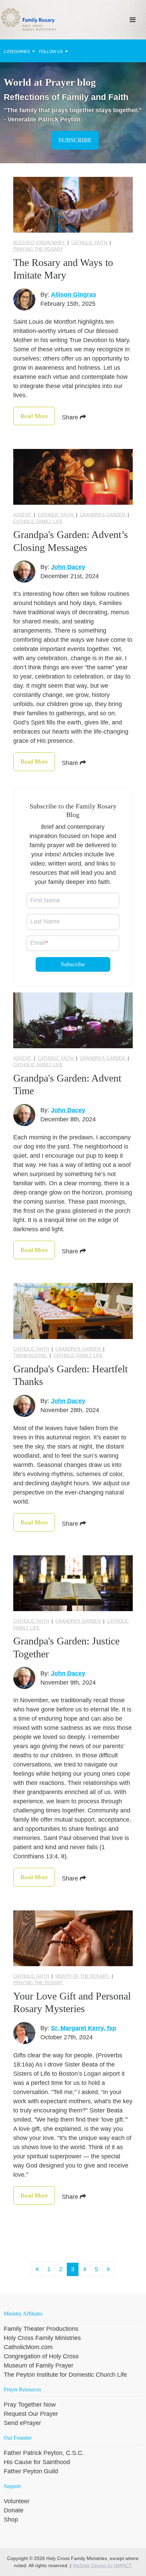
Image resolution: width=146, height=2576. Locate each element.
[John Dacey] (24, 572)
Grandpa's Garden (103, 515)
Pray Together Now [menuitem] (30, 2405)
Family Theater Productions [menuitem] (41, 2329)
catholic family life (38, 522)
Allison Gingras (74, 295)
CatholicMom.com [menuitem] (28, 2347)
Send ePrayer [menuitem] (22, 2423)
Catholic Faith (90, 243)
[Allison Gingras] (24, 299)
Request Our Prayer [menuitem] (31, 2414)
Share (71, 417)
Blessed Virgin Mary (40, 243)
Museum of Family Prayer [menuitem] (39, 2365)
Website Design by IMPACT (102, 2565)
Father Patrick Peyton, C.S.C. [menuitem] (44, 2453)
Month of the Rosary (83, 1976)
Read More (34, 416)
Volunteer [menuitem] (17, 2501)
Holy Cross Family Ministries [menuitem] (42, 2338)
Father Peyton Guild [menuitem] (31, 2471)
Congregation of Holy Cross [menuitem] (41, 2356)
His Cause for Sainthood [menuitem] (37, 2462)
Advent (23, 515)
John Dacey (68, 567)
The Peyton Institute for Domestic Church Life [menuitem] (65, 2375)
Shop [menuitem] (11, 2520)
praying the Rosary (38, 249)
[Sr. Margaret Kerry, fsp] (24, 2033)
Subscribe (75, 140)
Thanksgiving (31, 1356)
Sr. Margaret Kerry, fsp (84, 2028)
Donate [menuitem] (14, 2510)
